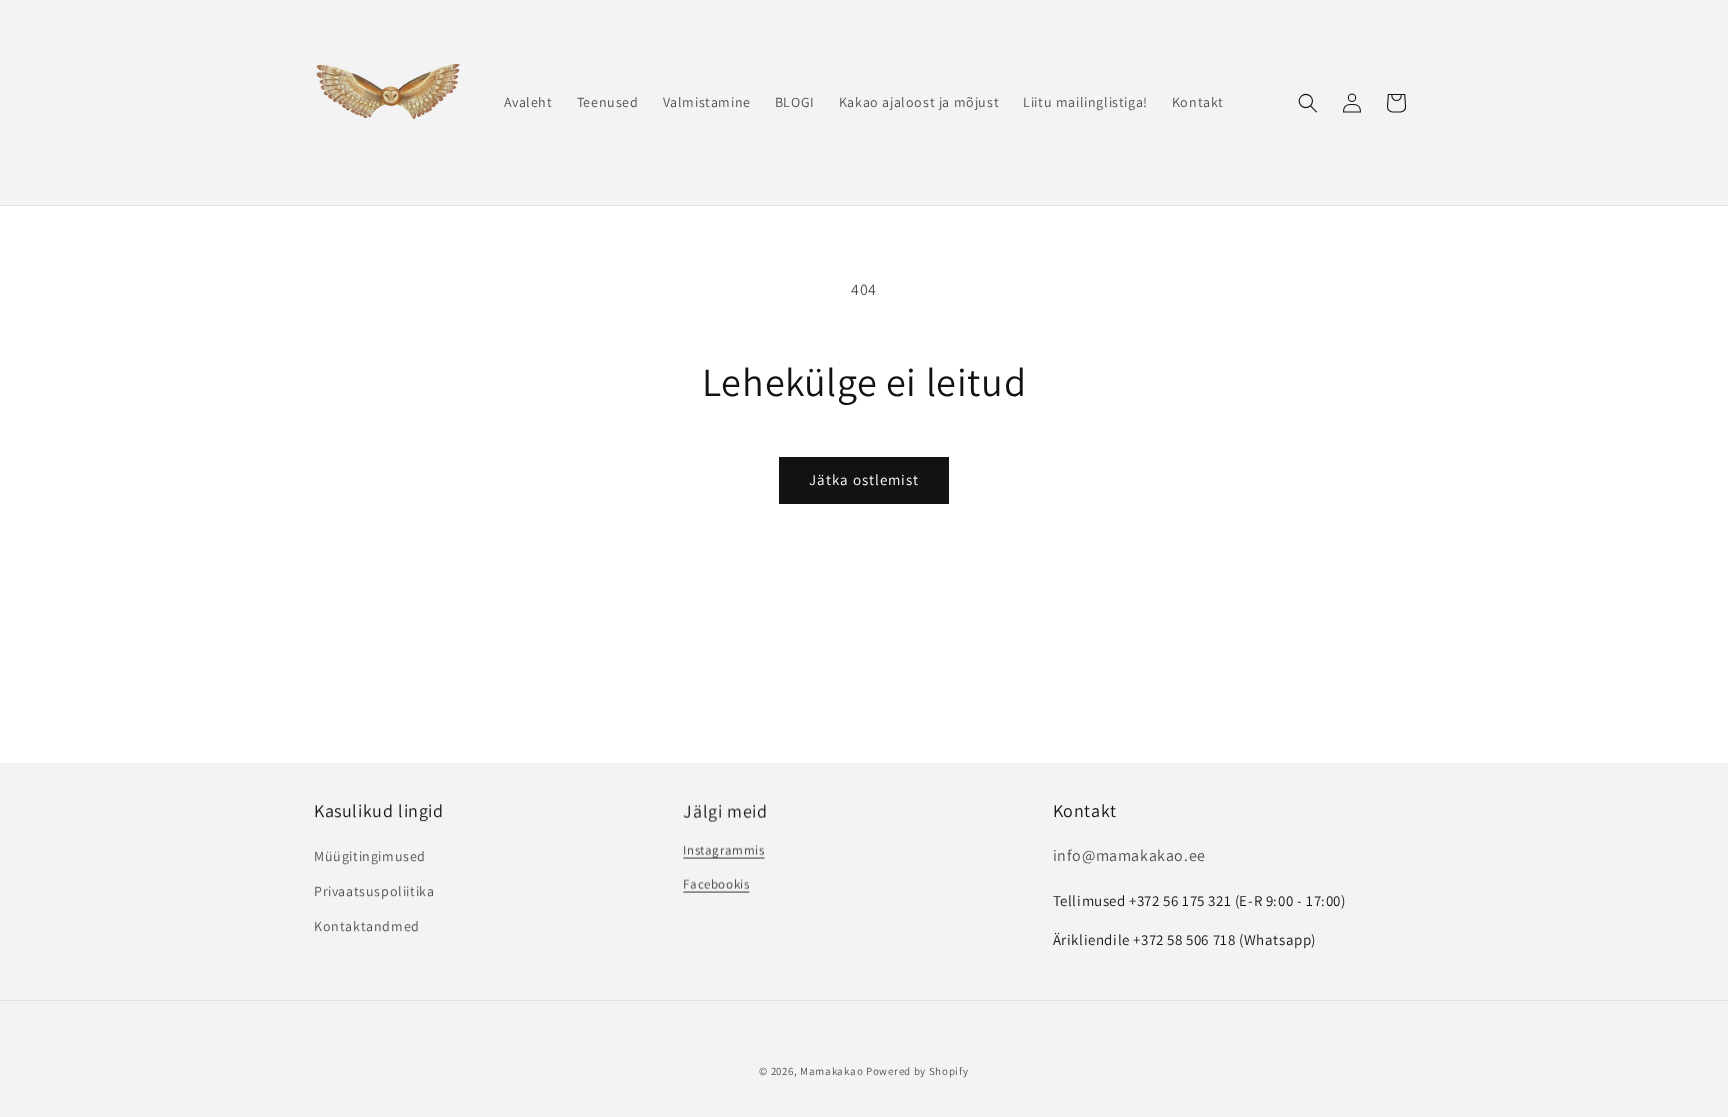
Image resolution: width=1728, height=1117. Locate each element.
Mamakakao (831, 1071)
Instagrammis (723, 849)
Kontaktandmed (367, 926)
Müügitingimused (370, 856)
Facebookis (716, 883)
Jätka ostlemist (864, 479)
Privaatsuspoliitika (374, 891)
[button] (1308, 103)
